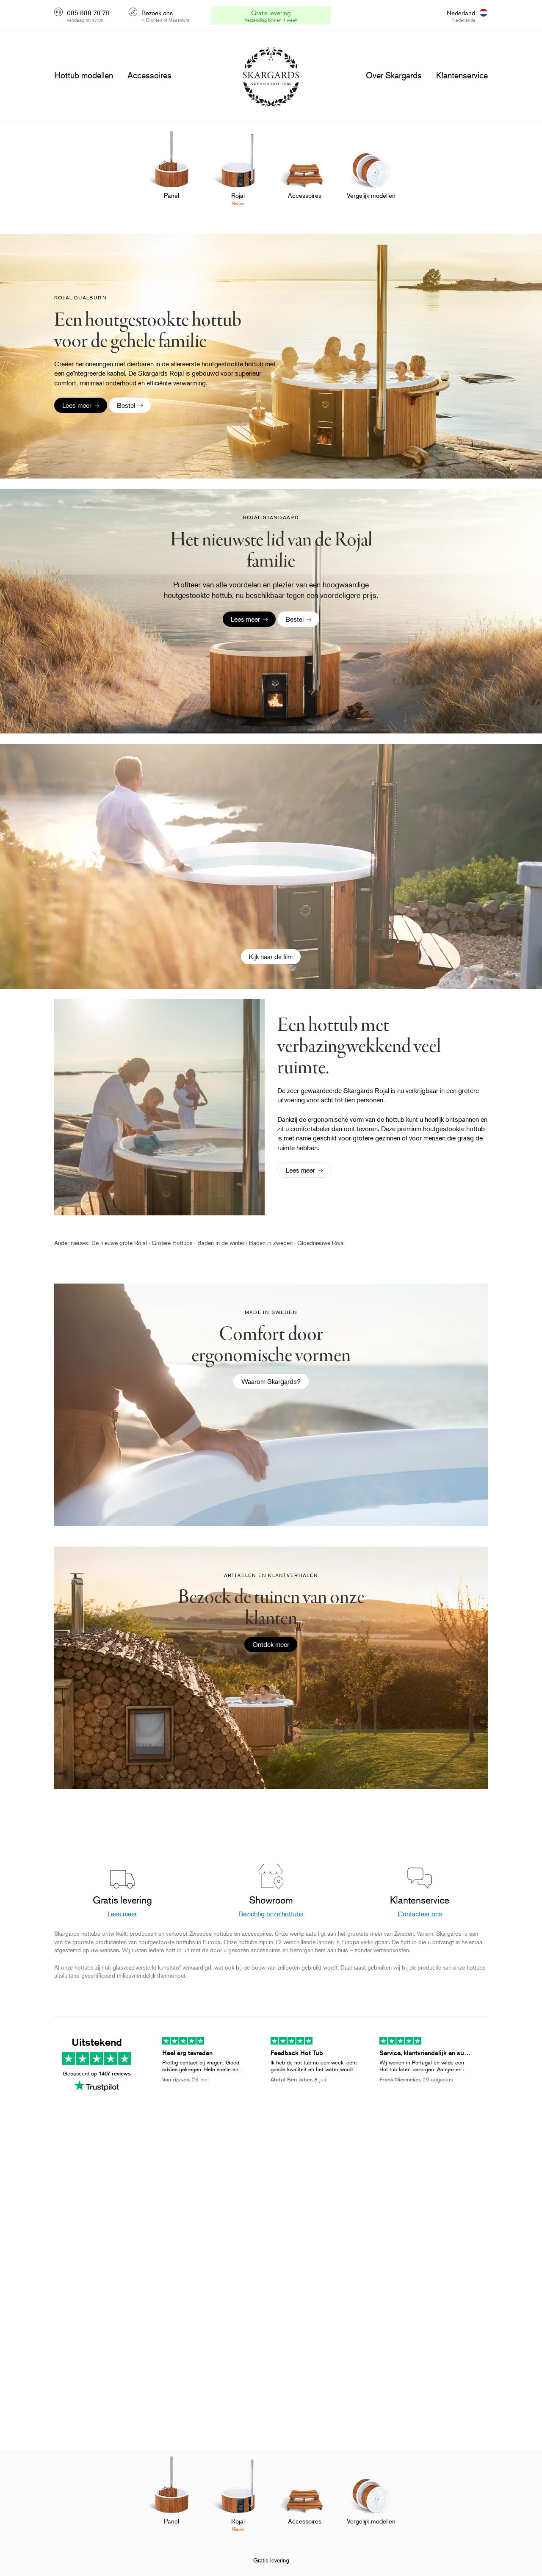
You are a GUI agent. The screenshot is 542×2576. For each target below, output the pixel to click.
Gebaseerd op (97, 2073)
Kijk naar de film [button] (271, 957)
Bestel (126, 405)
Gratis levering (271, 2560)
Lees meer (77, 405)
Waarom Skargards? (271, 1381)
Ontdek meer (271, 1644)
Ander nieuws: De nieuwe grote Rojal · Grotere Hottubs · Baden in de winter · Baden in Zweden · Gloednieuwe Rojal (199, 1243)
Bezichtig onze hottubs (271, 1914)
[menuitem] (171, 174)
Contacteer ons (420, 1914)
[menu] (84, 75)
